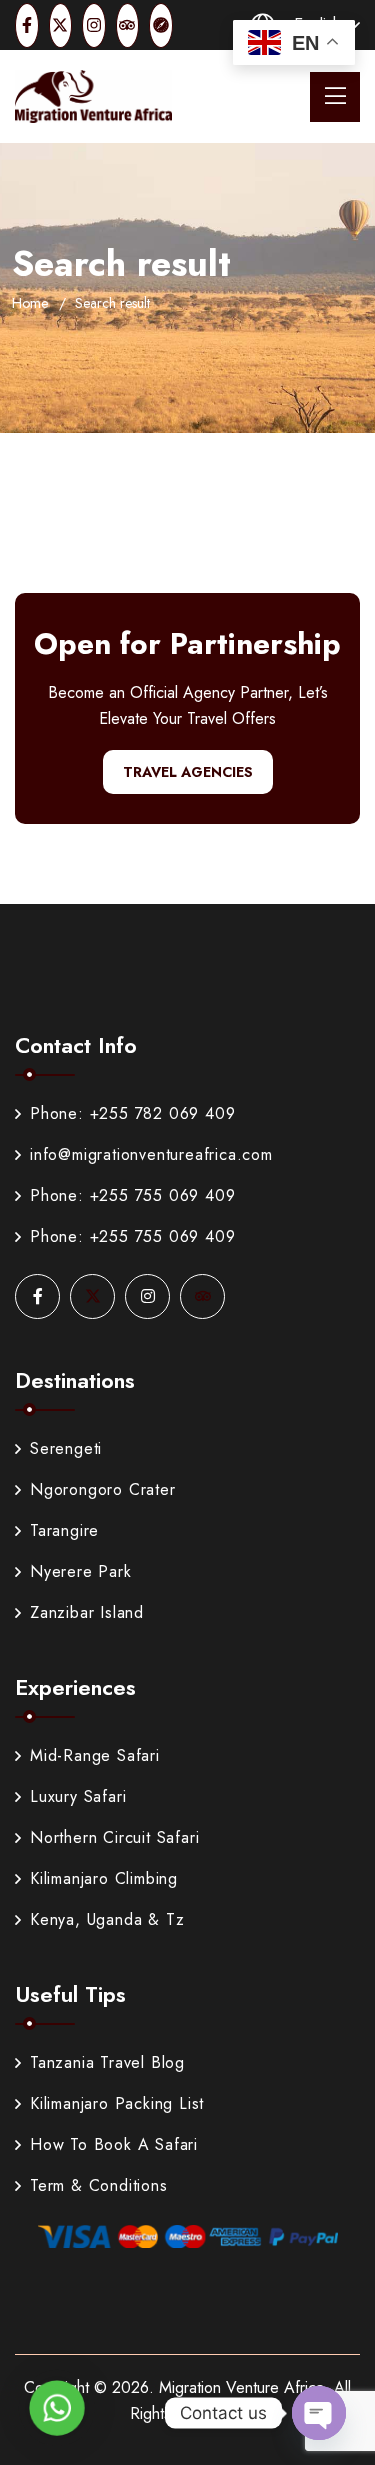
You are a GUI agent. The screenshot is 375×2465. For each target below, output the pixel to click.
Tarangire (64, 1530)
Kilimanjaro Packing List (117, 2103)
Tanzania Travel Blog (107, 2062)
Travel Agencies (188, 772)
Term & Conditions (99, 2185)
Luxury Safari (78, 1796)
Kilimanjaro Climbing (104, 1878)
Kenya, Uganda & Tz (107, 1919)
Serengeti (66, 1448)
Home (30, 303)
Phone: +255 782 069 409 (132, 1113)
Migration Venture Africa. (244, 2387)
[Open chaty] (319, 2413)
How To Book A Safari (114, 2144)
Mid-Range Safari (95, 1755)
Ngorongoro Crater (103, 1489)
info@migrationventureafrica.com (151, 1154)
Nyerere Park (81, 1571)
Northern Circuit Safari (114, 1837)
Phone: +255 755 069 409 (132, 1195)
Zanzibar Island (87, 1612)
